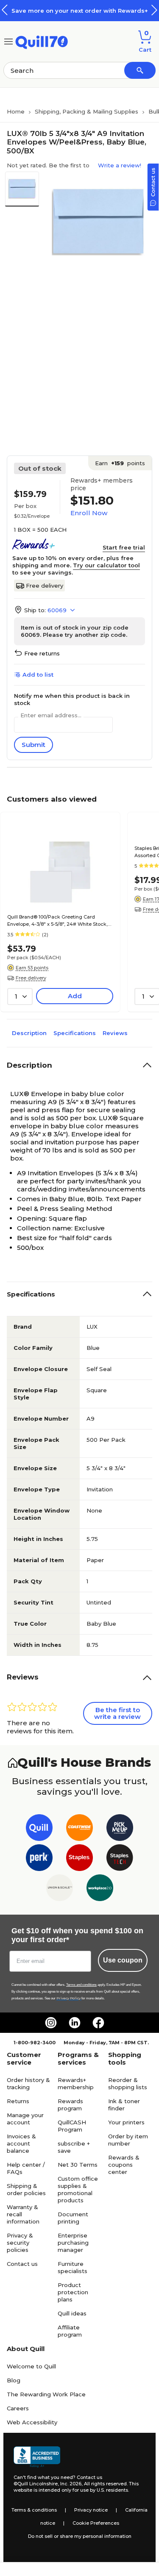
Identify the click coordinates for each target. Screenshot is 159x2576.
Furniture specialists (73, 2267)
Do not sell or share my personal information (80, 2536)
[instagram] (51, 2023)
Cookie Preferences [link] (96, 2523)
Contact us (22, 2264)
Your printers (126, 2122)
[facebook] (98, 2023)
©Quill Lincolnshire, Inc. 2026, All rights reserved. (71, 2484)
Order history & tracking (28, 2083)
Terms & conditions (34, 2510)
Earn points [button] (120, 463)
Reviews (115, 1033)
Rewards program (70, 2105)
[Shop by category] (8, 41)
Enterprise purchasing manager (73, 2243)
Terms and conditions (81, 1985)
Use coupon (123, 1960)
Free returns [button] (42, 653)
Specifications (75, 1033)
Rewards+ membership (76, 2083)
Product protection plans (73, 2292)
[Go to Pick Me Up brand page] (120, 1829)
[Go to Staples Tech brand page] (120, 1859)
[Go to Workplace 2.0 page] (100, 1889)
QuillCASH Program (72, 2126)
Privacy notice (91, 2510)
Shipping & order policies (26, 2189)
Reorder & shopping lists (128, 2083)
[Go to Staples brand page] (79, 1859)
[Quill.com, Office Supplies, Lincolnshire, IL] (37, 2457)
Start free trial (124, 547)
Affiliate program (70, 2331)
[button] (154, 10)
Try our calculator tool (106, 565)
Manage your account (25, 2119)
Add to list (38, 675)
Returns (18, 2101)
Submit (33, 745)
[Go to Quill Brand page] (39, 1829)
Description (29, 1033)
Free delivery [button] (31, 978)
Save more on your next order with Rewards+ (80, 11)
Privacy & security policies (20, 2243)
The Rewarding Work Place (46, 2394)
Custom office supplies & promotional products (78, 2189)
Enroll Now (89, 513)
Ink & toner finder (124, 2105)
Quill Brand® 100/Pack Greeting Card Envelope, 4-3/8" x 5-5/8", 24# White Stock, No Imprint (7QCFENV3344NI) (57, 921)
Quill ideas (72, 2313)
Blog (14, 2380)
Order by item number (128, 2140)
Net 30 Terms (78, 2165)
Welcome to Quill (31, 2366)
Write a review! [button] (120, 165)
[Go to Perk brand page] (39, 1859)
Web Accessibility (32, 2422)
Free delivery (45, 586)
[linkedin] (75, 2023)
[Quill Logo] (42, 41)
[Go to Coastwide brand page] (79, 1829)
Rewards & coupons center (124, 2165)
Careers (18, 2408)
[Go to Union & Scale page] (60, 1889)
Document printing (73, 2218)
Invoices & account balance (21, 2143)
